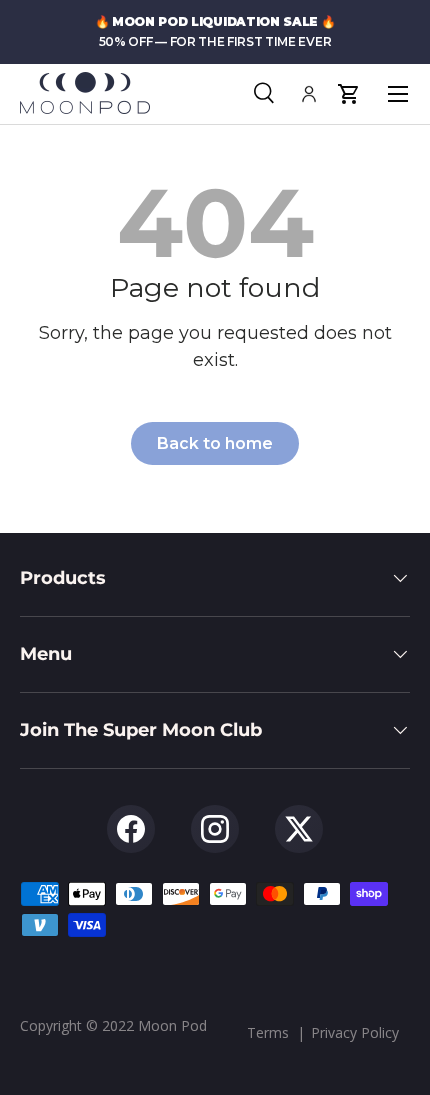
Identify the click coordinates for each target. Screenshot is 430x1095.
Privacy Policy (355, 1032)
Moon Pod (172, 1025)
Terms (268, 1032)
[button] (348, 94)
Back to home (215, 443)
